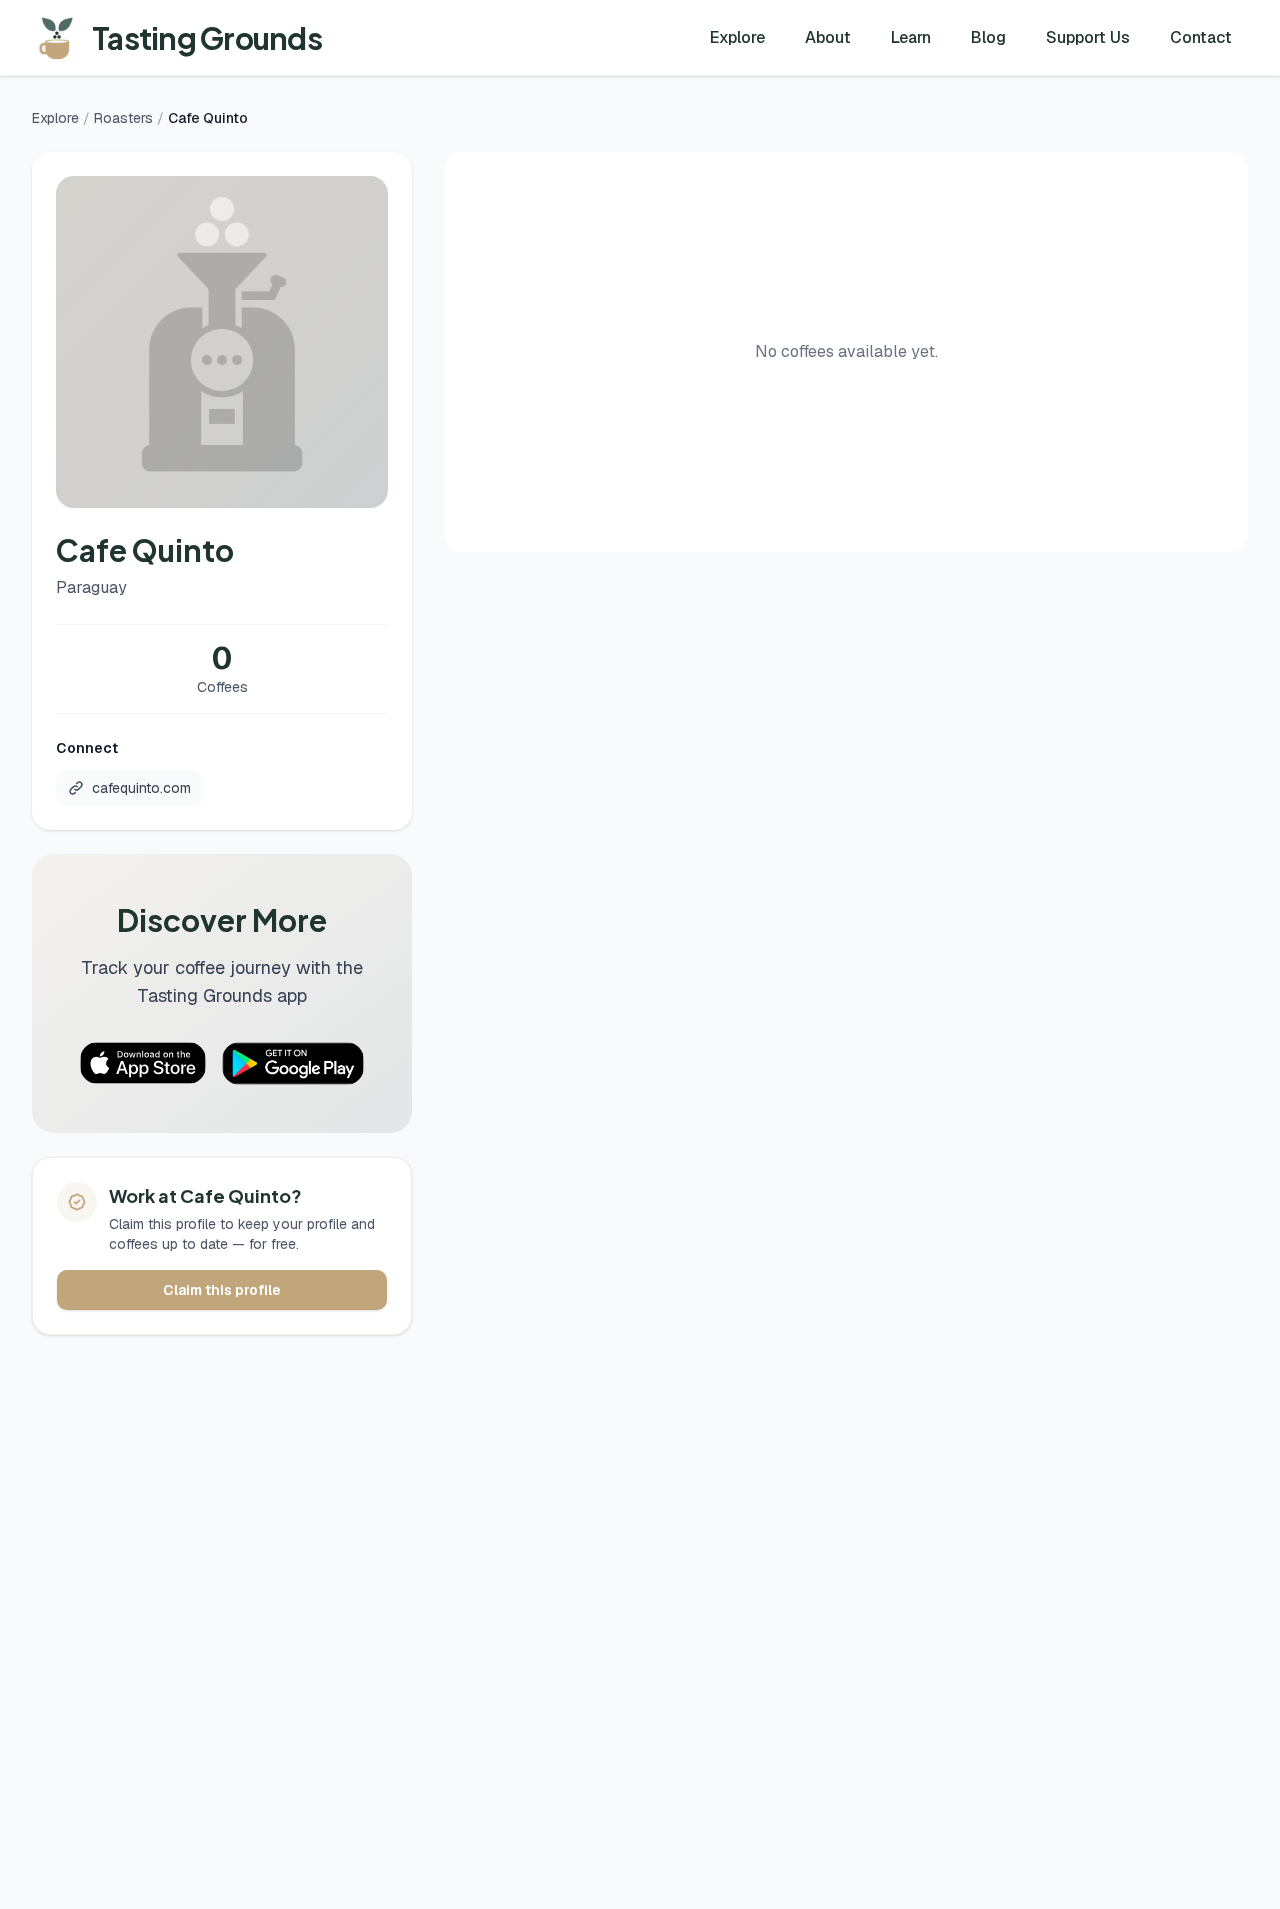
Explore (737, 37)
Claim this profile (222, 1290)
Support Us (1088, 37)
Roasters (123, 118)
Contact (1201, 37)
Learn (911, 37)
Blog (988, 37)
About (828, 37)
